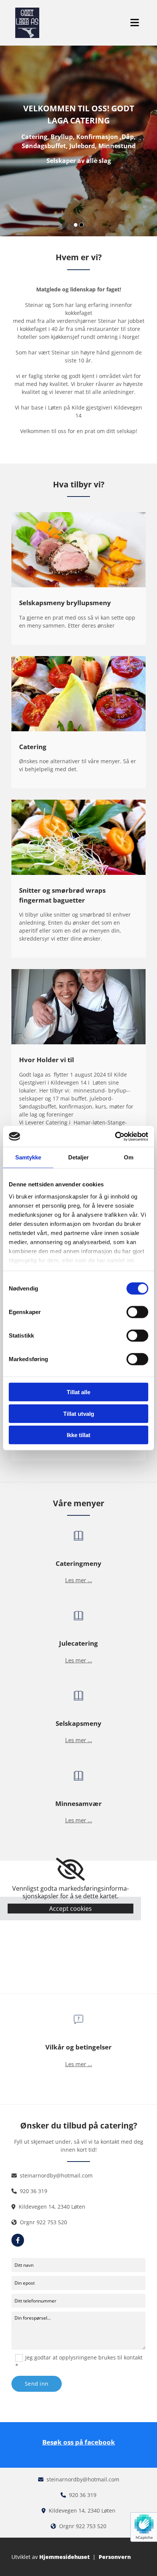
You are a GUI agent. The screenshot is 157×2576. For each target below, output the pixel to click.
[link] (70, 1869)
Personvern (115, 2557)
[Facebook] (18, 2240)
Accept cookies (70, 1909)
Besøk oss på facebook (79, 2442)
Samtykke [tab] (28, 1157)
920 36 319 (34, 2191)
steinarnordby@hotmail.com (56, 2175)
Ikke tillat (78, 1435)
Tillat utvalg (79, 1413)
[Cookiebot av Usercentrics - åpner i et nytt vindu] (115, 1136)
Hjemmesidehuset (64, 2557)
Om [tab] (129, 1157)
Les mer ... (79, 1580)
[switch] (137, 1312)
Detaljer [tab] (79, 1157)
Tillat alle (78, 1392)
